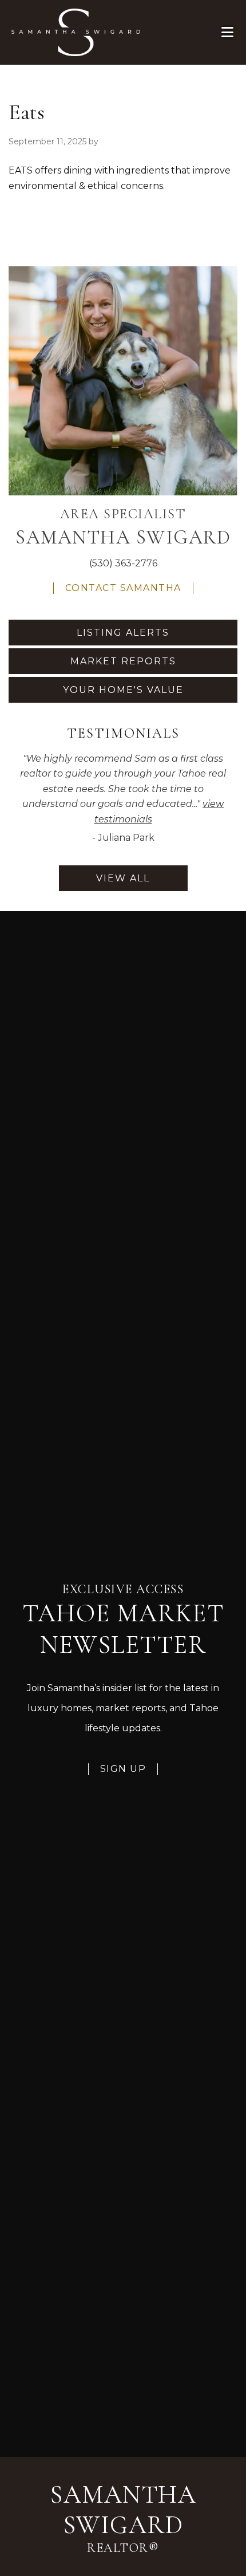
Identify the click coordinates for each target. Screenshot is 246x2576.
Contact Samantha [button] (123, 588)
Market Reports (123, 661)
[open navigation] (228, 32)
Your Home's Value (123, 690)
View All (123, 878)
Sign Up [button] (123, 1769)
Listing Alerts (123, 633)
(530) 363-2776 (123, 563)
